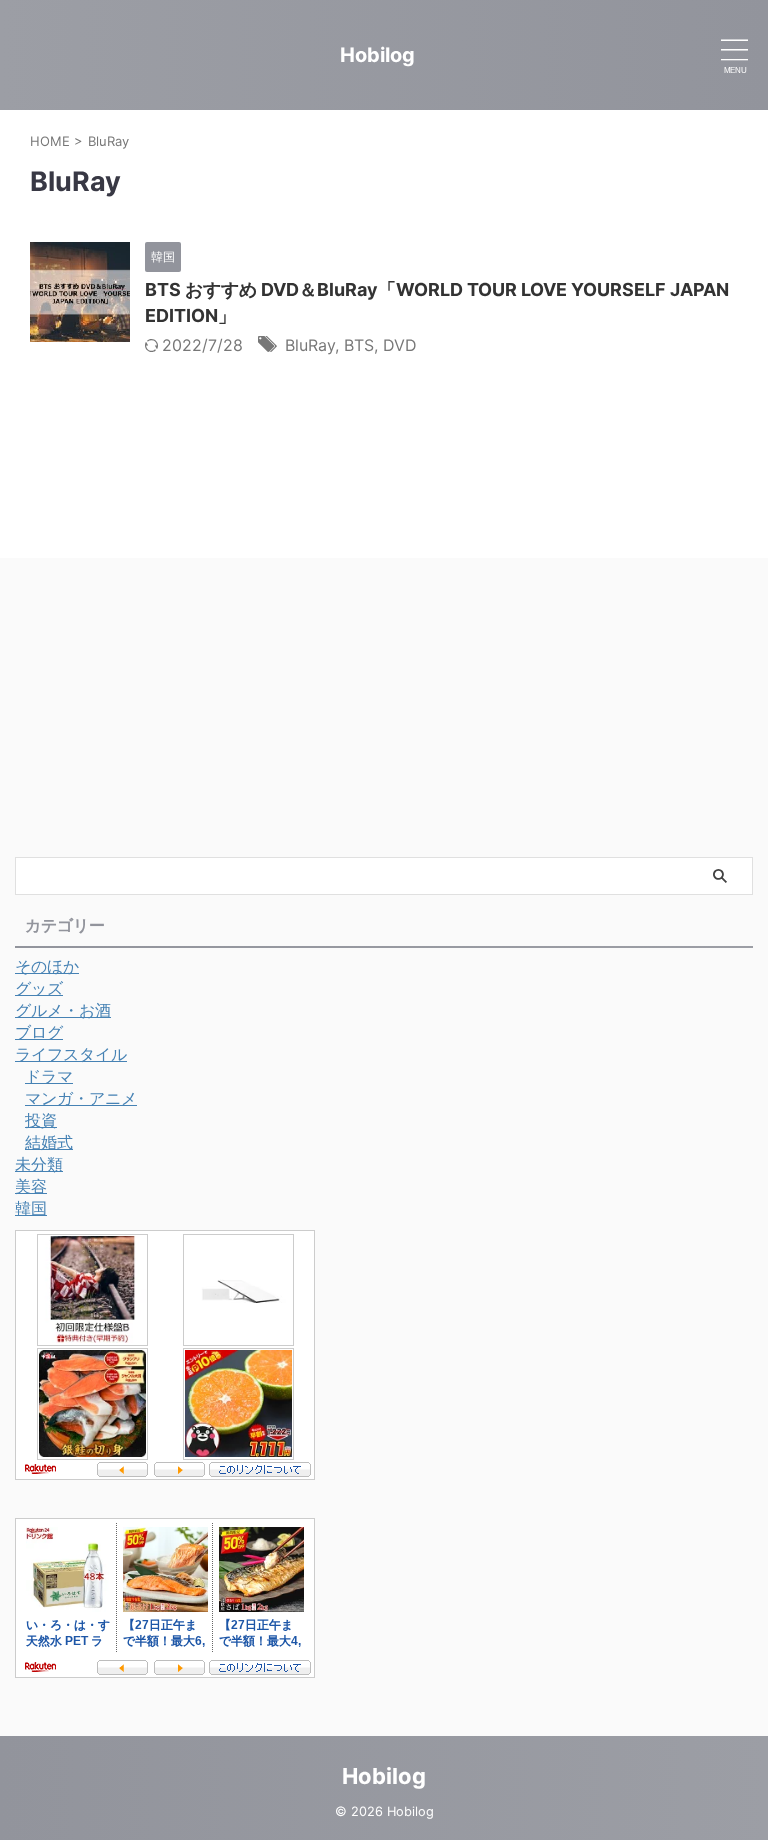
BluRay (310, 345)
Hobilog (377, 55)
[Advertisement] (384, 707)
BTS (359, 345)
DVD (400, 345)
